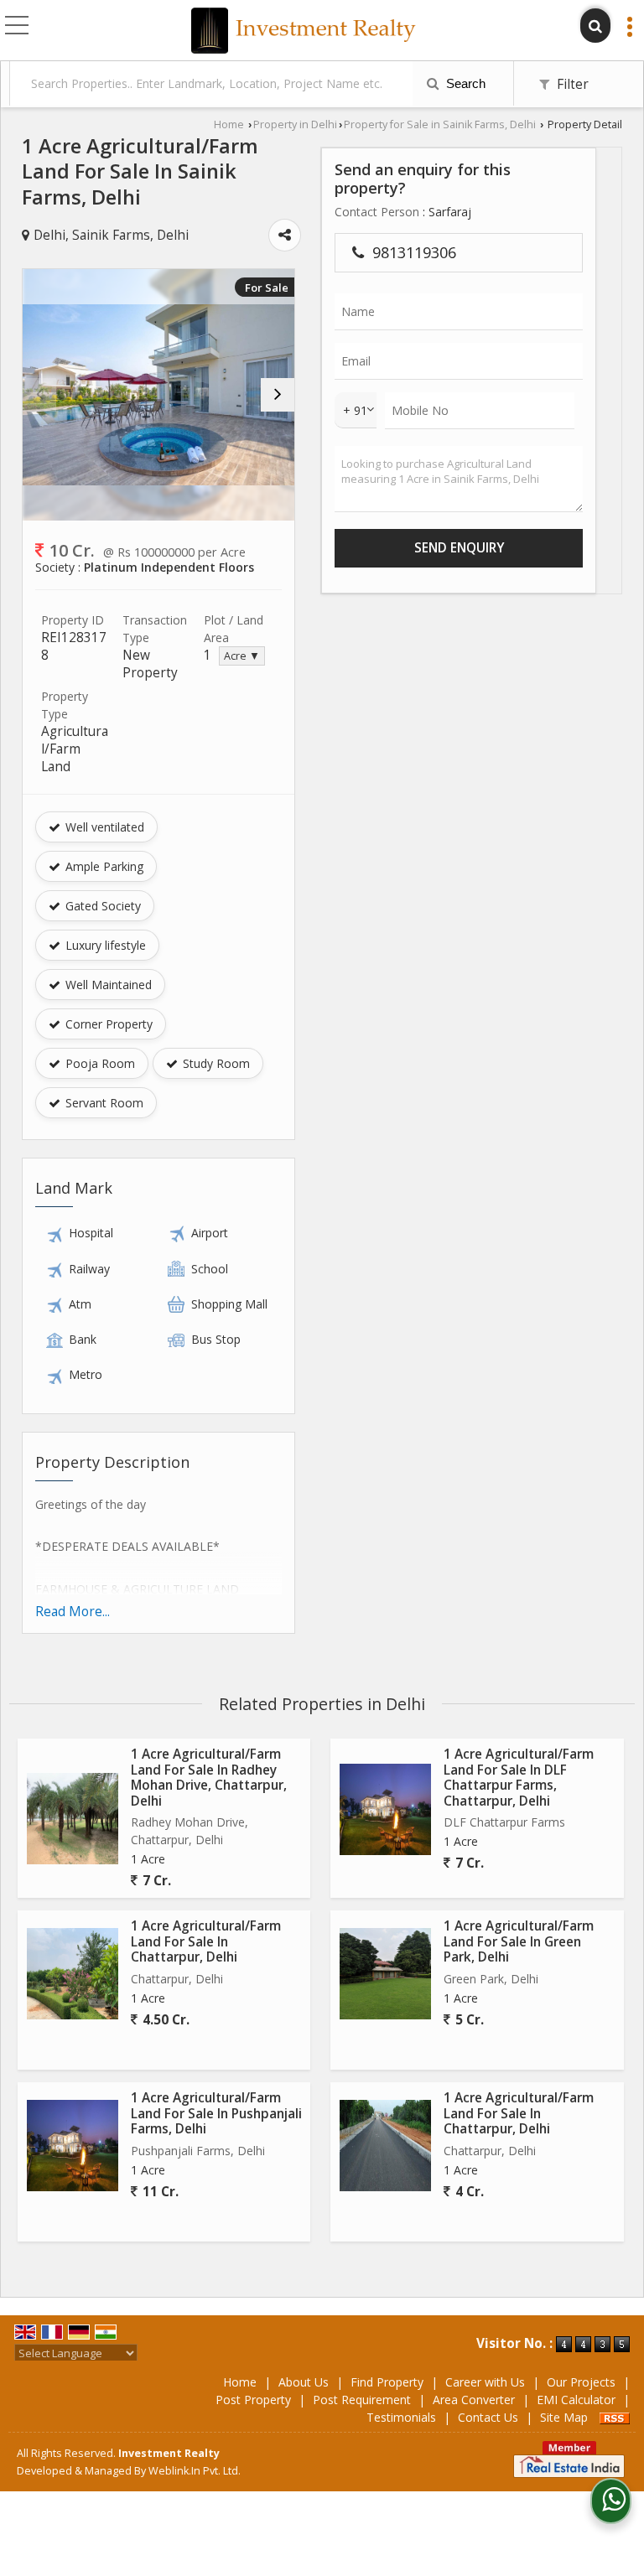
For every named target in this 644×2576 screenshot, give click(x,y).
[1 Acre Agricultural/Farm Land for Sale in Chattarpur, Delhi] (73, 1974)
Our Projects (581, 2382)
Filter (571, 84)
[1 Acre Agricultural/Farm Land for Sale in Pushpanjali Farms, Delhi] (73, 2146)
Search (464, 83)
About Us (304, 2382)
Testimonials (401, 2417)
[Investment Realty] (304, 32)
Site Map (564, 2417)
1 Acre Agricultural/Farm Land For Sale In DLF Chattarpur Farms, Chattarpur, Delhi (519, 1777)
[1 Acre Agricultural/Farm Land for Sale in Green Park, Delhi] (385, 1974)
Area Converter (474, 2400)
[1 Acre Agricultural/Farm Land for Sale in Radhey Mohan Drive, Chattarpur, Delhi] (73, 1819)
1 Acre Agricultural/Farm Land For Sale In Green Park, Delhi (519, 1941)
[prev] (39, 395)
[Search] (595, 26)
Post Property (253, 2400)
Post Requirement (362, 2400)
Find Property (387, 2382)
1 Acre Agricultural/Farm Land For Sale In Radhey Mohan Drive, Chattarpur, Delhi (209, 1777)
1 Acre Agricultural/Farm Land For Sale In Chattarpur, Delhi (206, 1941)
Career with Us (485, 2382)
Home (229, 124)
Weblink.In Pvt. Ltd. (195, 2471)
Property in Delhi (295, 124)
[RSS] (615, 2417)
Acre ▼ (242, 656)
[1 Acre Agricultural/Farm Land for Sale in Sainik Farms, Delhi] (158, 395)
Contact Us (488, 2417)
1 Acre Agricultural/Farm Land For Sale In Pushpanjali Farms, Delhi (216, 2113)
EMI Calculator (576, 2400)
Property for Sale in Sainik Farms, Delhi (440, 124)
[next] (278, 395)
